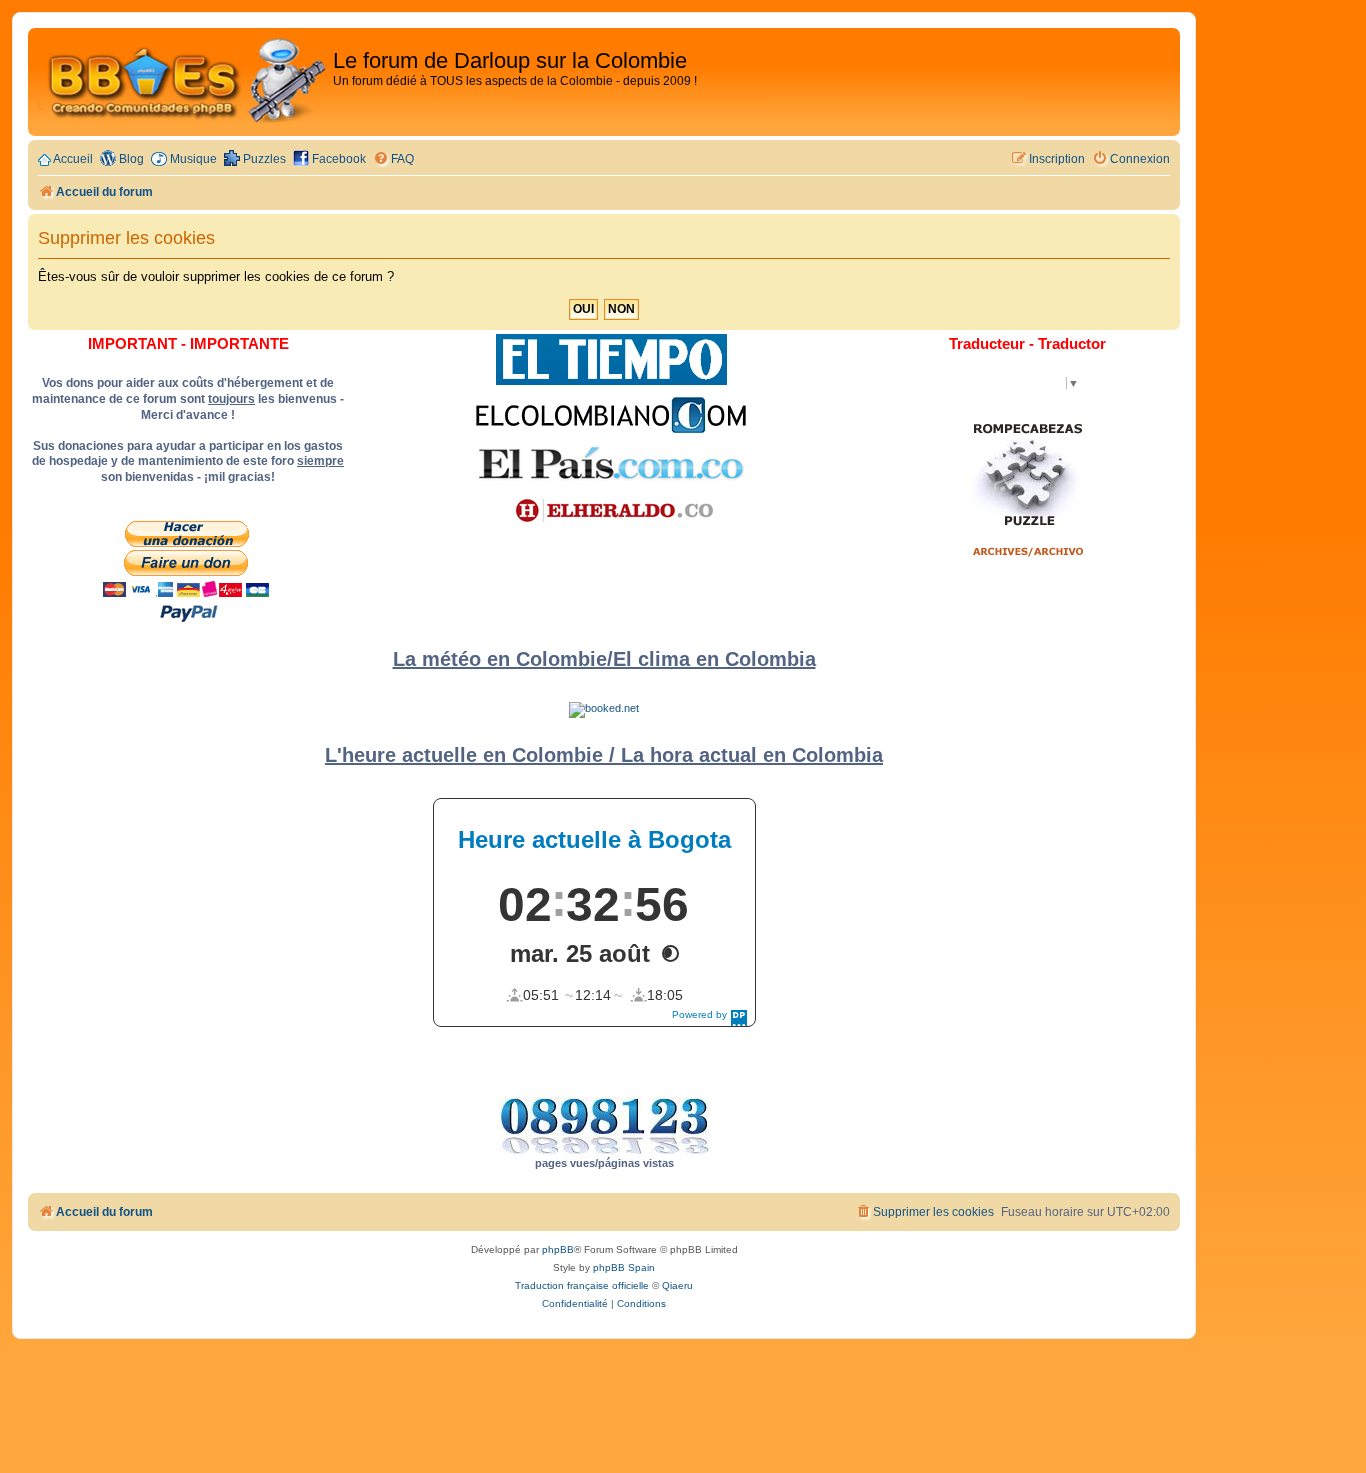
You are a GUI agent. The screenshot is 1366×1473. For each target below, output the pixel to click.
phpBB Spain (624, 1267)
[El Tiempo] (611, 359)
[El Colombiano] (611, 415)
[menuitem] (393, 159)
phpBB (558, 1249)
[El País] (611, 463)
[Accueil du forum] (183, 82)
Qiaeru (677, 1285)
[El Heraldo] (611, 511)
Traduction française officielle (582, 1285)
